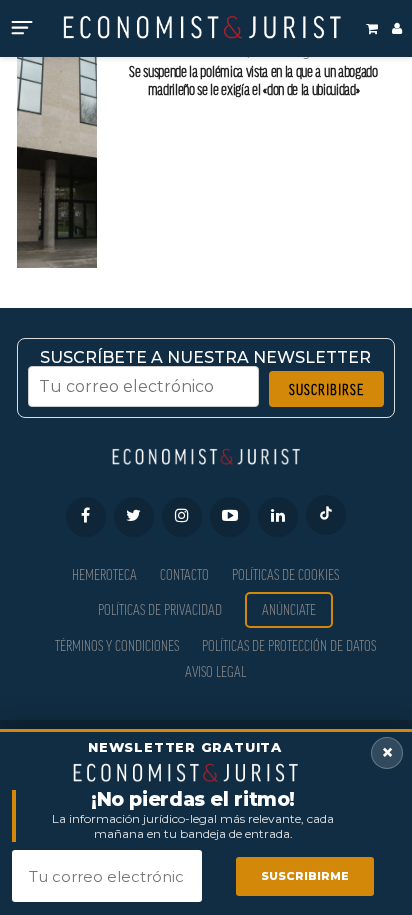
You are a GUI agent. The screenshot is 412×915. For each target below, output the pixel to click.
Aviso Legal (215, 671)
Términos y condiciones (117, 645)
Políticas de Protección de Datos (289, 645)
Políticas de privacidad (160, 609)
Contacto (184, 574)
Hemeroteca (104, 574)
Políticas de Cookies (285, 574)
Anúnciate (289, 609)
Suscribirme (305, 876)
